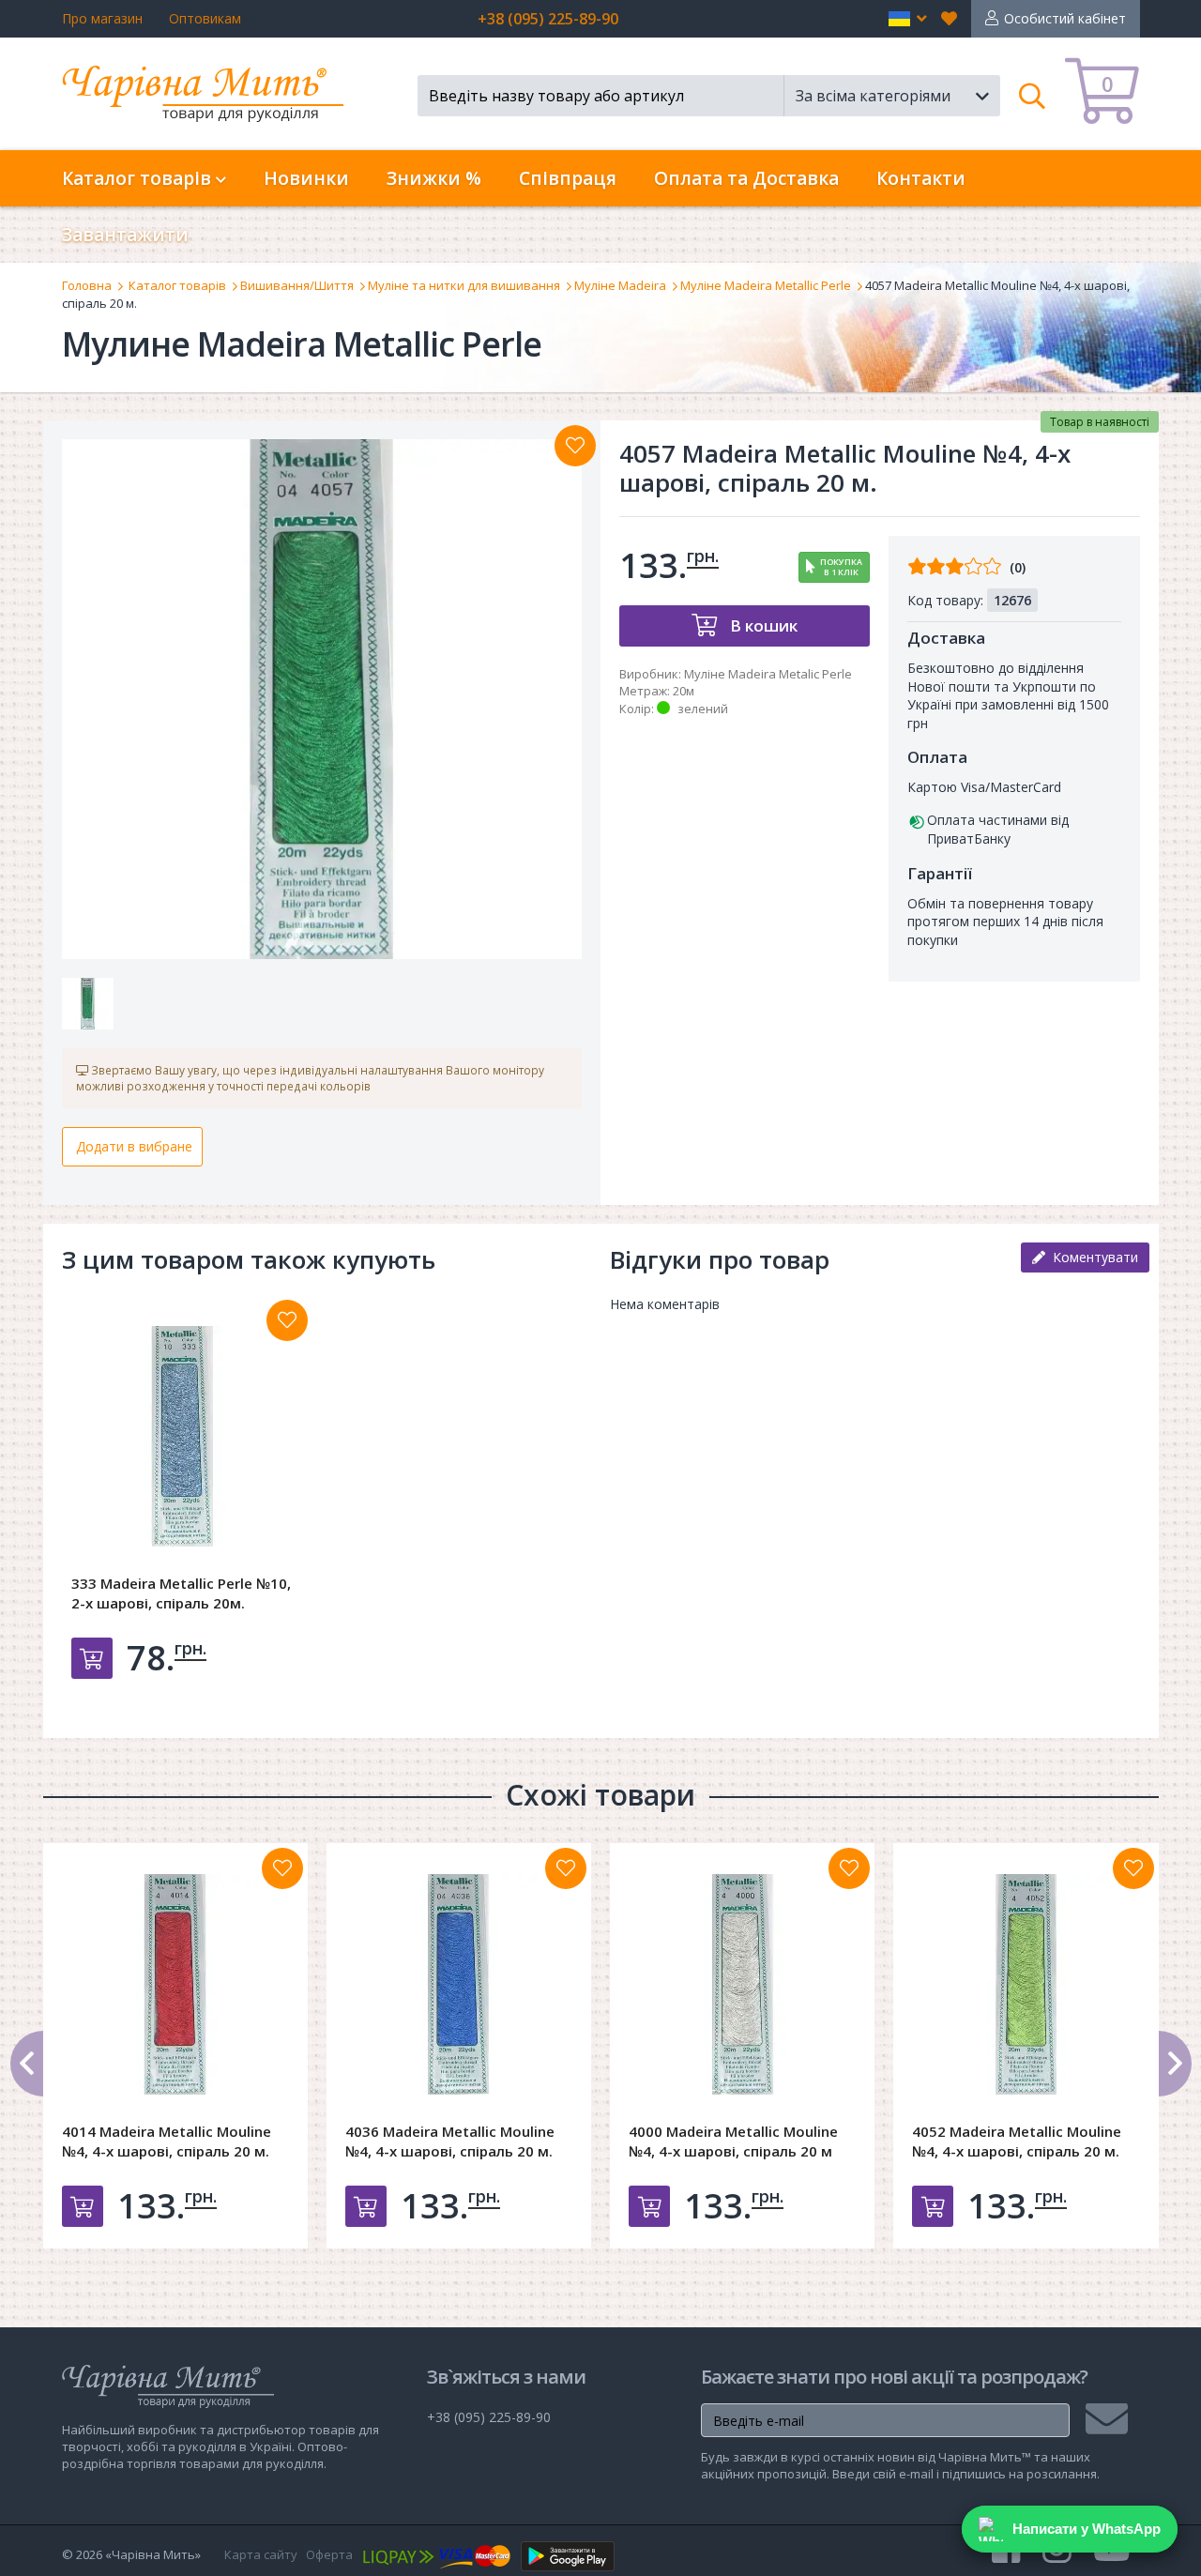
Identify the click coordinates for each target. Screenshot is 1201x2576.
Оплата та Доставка (746, 178)
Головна (87, 285)
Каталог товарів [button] (139, 178)
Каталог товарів (177, 285)
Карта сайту (261, 2554)
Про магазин (102, 18)
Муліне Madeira (620, 285)
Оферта (329, 2554)
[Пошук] (1033, 96)
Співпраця (568, 178)
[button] (908, 19)
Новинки (306, 178)
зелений (703, 709)
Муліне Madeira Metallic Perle (766, 285)
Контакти (921, 178)
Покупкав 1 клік (841, 567)
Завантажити (125, 235)
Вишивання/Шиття (297, 285)
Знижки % (434, 178)
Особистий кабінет (1065, 18)
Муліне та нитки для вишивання (464, 285)
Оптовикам (205, 18)
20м (684, 691)
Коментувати (1092, 1257)
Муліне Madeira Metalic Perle (768, 674)
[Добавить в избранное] (287, 1320)
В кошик (762, 625)
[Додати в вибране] (575, 446)
